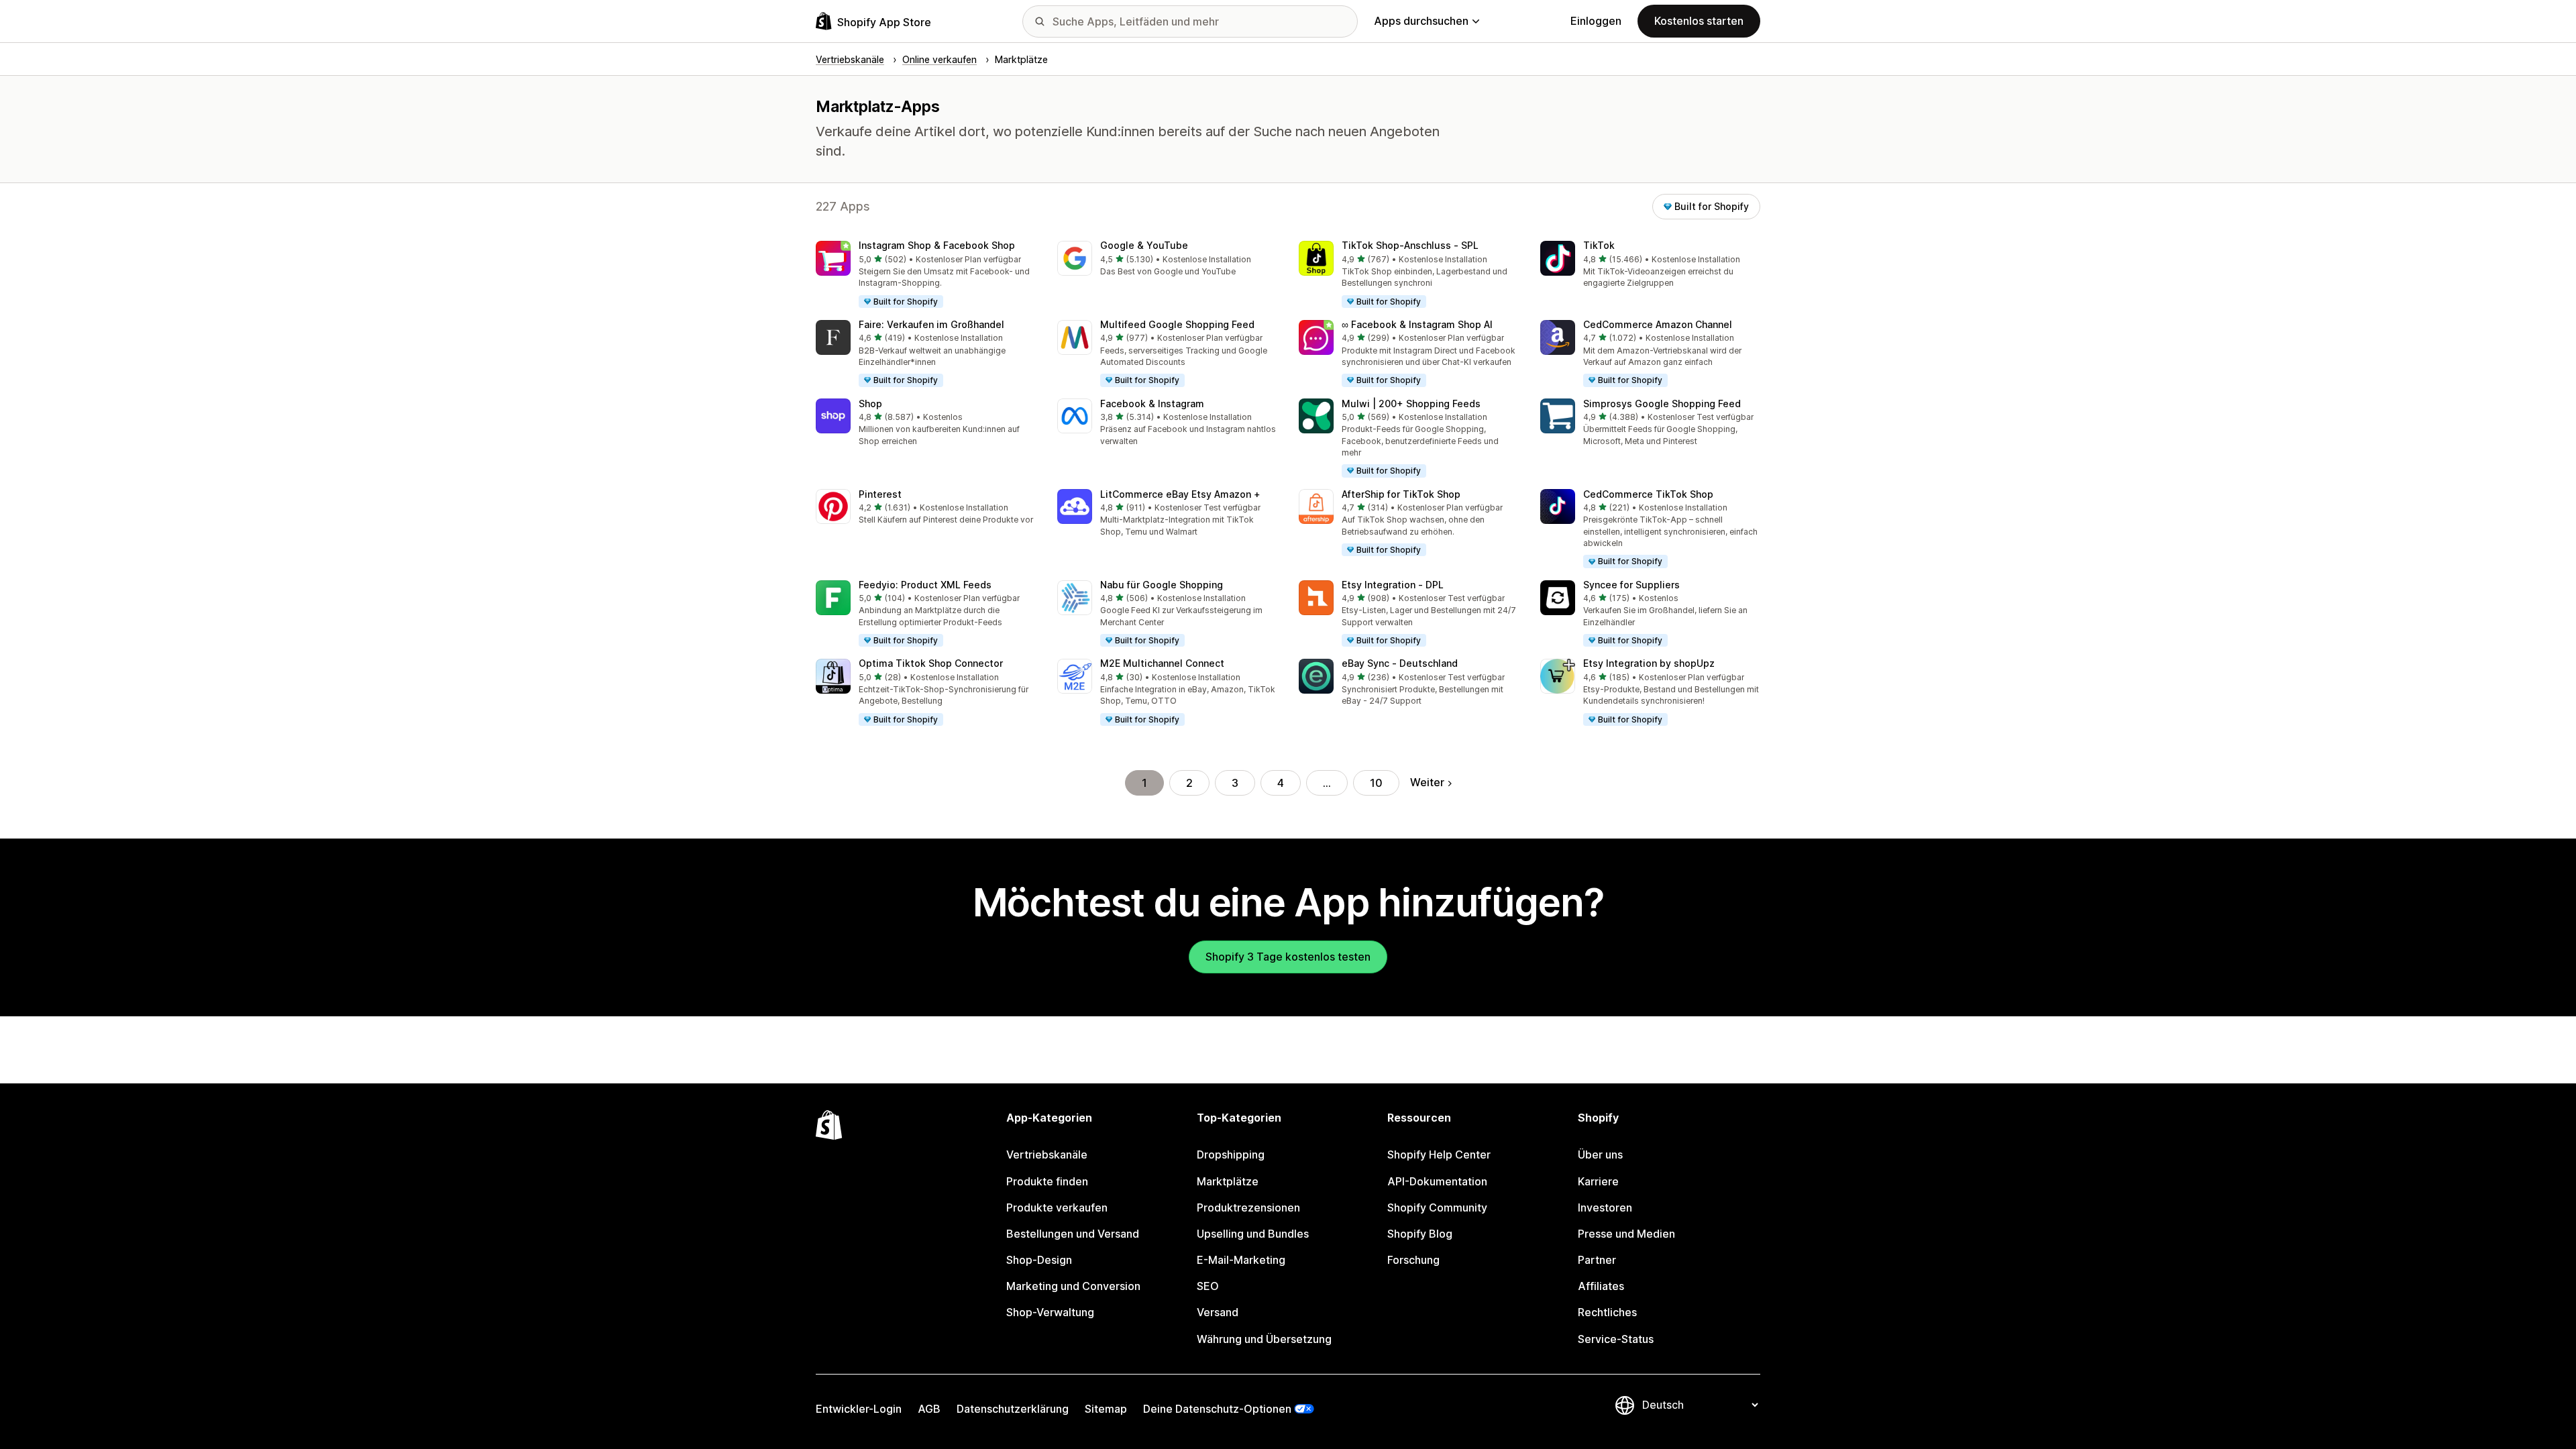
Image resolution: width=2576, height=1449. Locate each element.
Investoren (1605, 1207)
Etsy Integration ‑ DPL (1393, 585)
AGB (929, 1409)
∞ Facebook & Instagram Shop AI (1417, 324)
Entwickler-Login (859, 1409)
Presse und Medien (1626, 1234)
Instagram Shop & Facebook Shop (937, 245)
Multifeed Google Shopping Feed (1177, 324)
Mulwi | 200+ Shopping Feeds (1411, 404)
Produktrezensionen (1248, 1207)
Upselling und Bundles (1253, 1234)
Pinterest (880, 494)
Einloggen (1596, 21)
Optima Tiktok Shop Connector (931, 663)
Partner (1597, 1260)
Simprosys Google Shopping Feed (1662, 404)
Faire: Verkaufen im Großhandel (931, 324)
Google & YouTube (1144, 245)
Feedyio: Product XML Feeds (925, 585)
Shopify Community (1437, 1207)
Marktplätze (1228, 1181)
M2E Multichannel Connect (1162, 663)
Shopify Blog (1420, 1234)
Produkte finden (1047, 1181)
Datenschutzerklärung (1013, 1409)
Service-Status (1616, 1339)
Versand (1218, 1312)
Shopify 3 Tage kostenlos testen (1288, 957)
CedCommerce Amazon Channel (1658, 324)
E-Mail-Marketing (1241, 1260)
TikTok (1599, 245)
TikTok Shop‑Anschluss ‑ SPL (1410, 245)
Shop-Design (1039, 1260)
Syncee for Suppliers (1631, 585)
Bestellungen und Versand (1073, 1234)
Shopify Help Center (1439, 1155)
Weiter (1427, 782)
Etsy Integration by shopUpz (1649, 663)
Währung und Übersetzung (1264, 1339)
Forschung (1413, 1260)
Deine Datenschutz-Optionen (1217, 1409)
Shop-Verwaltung (1050, 1312)
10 (1376, 783)
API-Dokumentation (1437, 1181)
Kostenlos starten (1699, 21)
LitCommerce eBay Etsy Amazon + (1180, 494)
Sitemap (1106, 1409)
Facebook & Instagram (1152, 404)
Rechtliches (1607, 1312)
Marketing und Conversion (1073, 1286)
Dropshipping (1231, 1155)
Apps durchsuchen (1421, 21)
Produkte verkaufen (1057, 1207)
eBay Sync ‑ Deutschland (1400, 663)
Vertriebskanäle (1047, 1155)
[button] (926, 275)
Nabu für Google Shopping (1162, 585)
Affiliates (1601, 1286)
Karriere (1598, 1181)
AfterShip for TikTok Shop (1401, 494)
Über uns (1600, 1155)
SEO (1208, 1286)
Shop (870, 404)
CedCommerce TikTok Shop (1648, 494)
